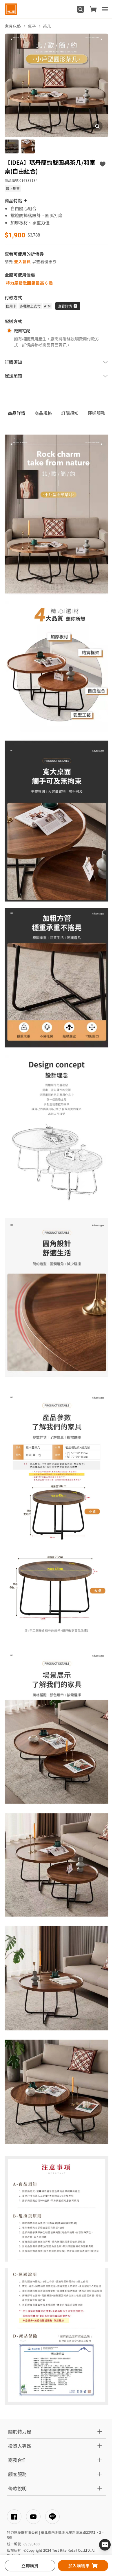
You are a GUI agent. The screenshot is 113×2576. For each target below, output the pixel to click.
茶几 (47, 26)
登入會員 (22, 261)
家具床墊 (13, 26)
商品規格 (43, 413)
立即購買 (30, 2566)
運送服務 (96, 413)
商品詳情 (17, 413)
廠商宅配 (22, 331)
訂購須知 (70, 413)
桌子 (32, 26)
